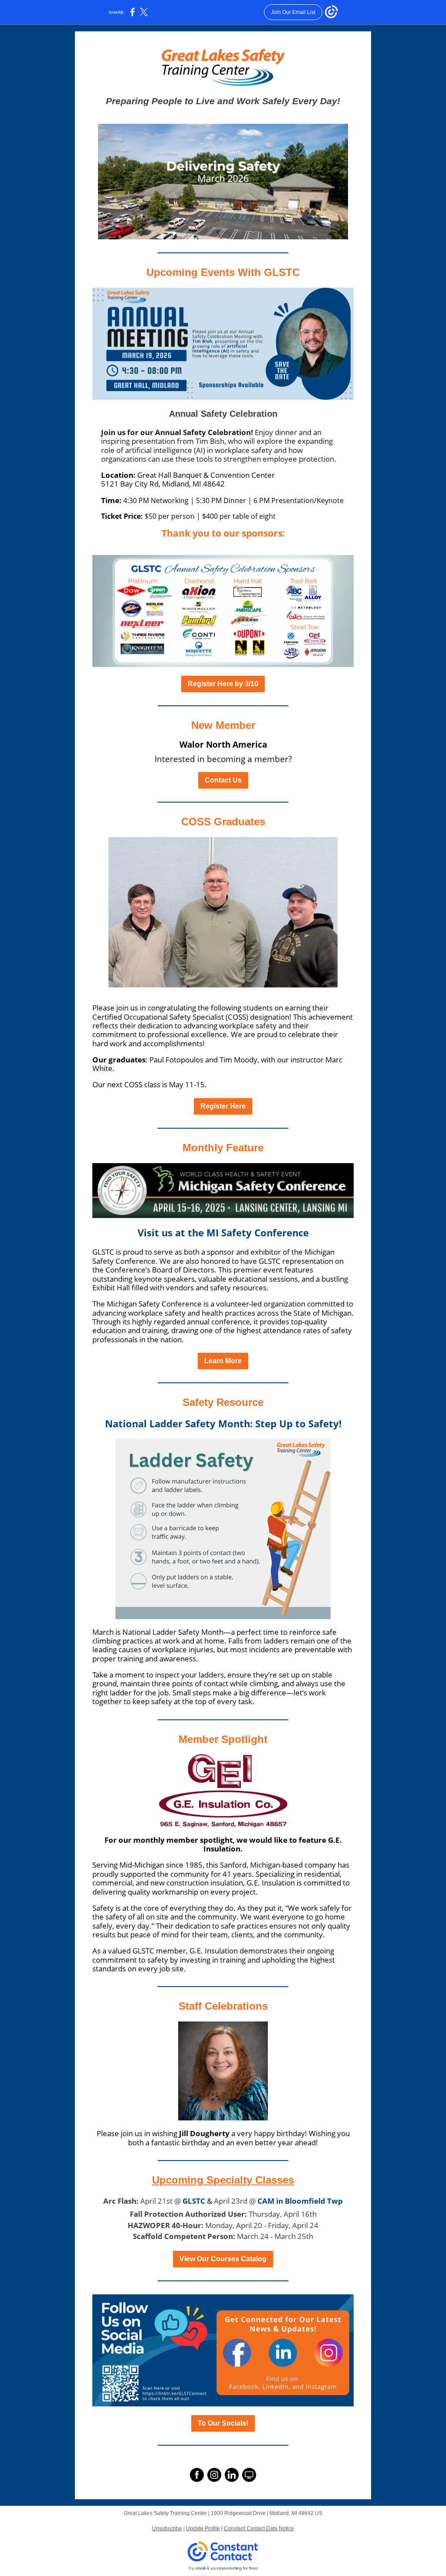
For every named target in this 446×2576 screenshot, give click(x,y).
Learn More (223, 1361)
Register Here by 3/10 (223, 684)
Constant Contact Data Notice (259, 2528)
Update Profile (203, 2528)
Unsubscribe (167, 2528)
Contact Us (223, 780)
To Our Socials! (223, 2423)
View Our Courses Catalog (223, 2259)
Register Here (223, 1106)
